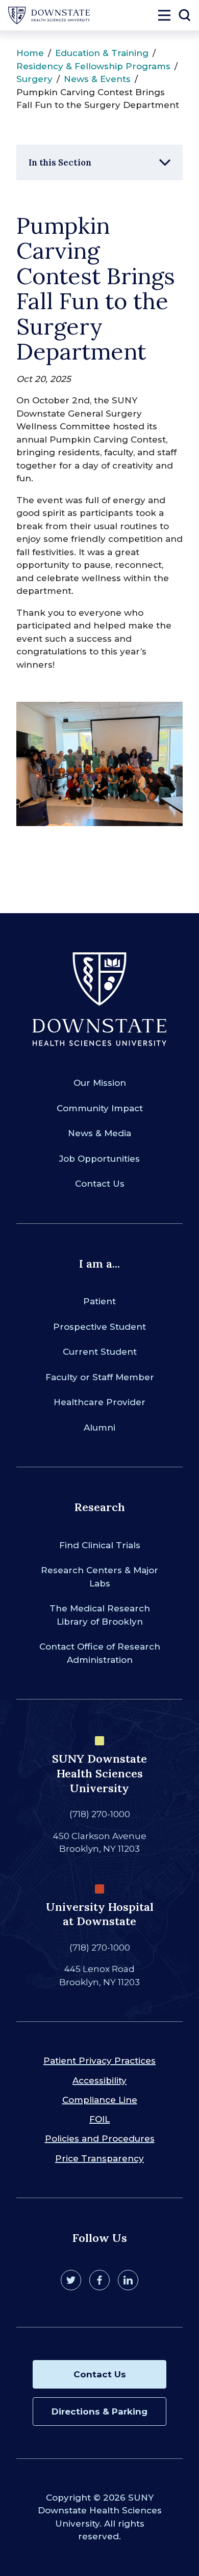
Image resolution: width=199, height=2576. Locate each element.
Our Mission (100, 1083)
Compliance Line (100, 2100)
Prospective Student (99, 1327)
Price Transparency (99, 2158)
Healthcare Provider (99, 1402)
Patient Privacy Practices (99, 2061)
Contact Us (100, 1184)
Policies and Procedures (100, 2139)
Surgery (34, 79)
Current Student (100, 1352)
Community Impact (100, 1108)
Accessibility (99, 2080)
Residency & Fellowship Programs (93, 66)
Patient (99, 1301)
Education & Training (102, 53)
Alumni (99, 1428)
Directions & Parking (99, 2411)
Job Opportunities (99, 1159)
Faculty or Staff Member (100, 1377)
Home (30, 53)
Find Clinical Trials (100, 1545)
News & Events (97, 79)
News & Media (99, 1133)
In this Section (60, 162)
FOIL (99, 2119)
